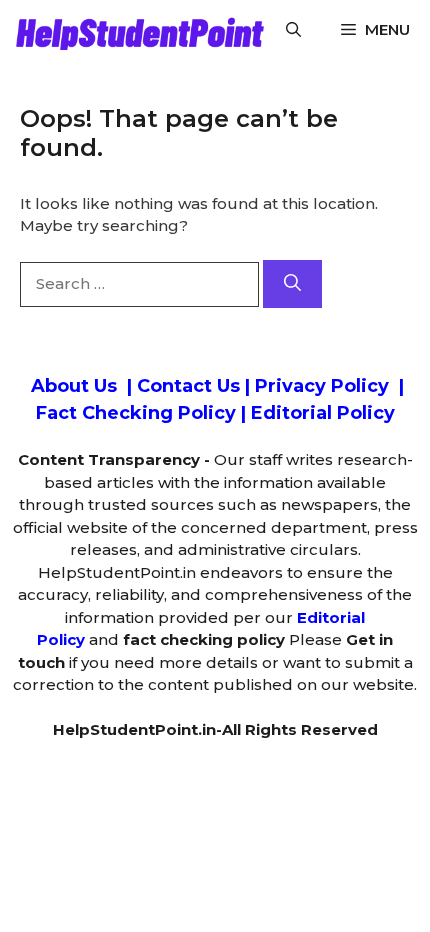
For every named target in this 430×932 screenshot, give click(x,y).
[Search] (292, 284)
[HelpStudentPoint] (137, 30)
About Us (71, 386)
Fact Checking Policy (136, 413)
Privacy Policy (322, 386)
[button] (293, 30)
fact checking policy (204, 639)
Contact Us (188, 386)
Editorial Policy (323, 413)
